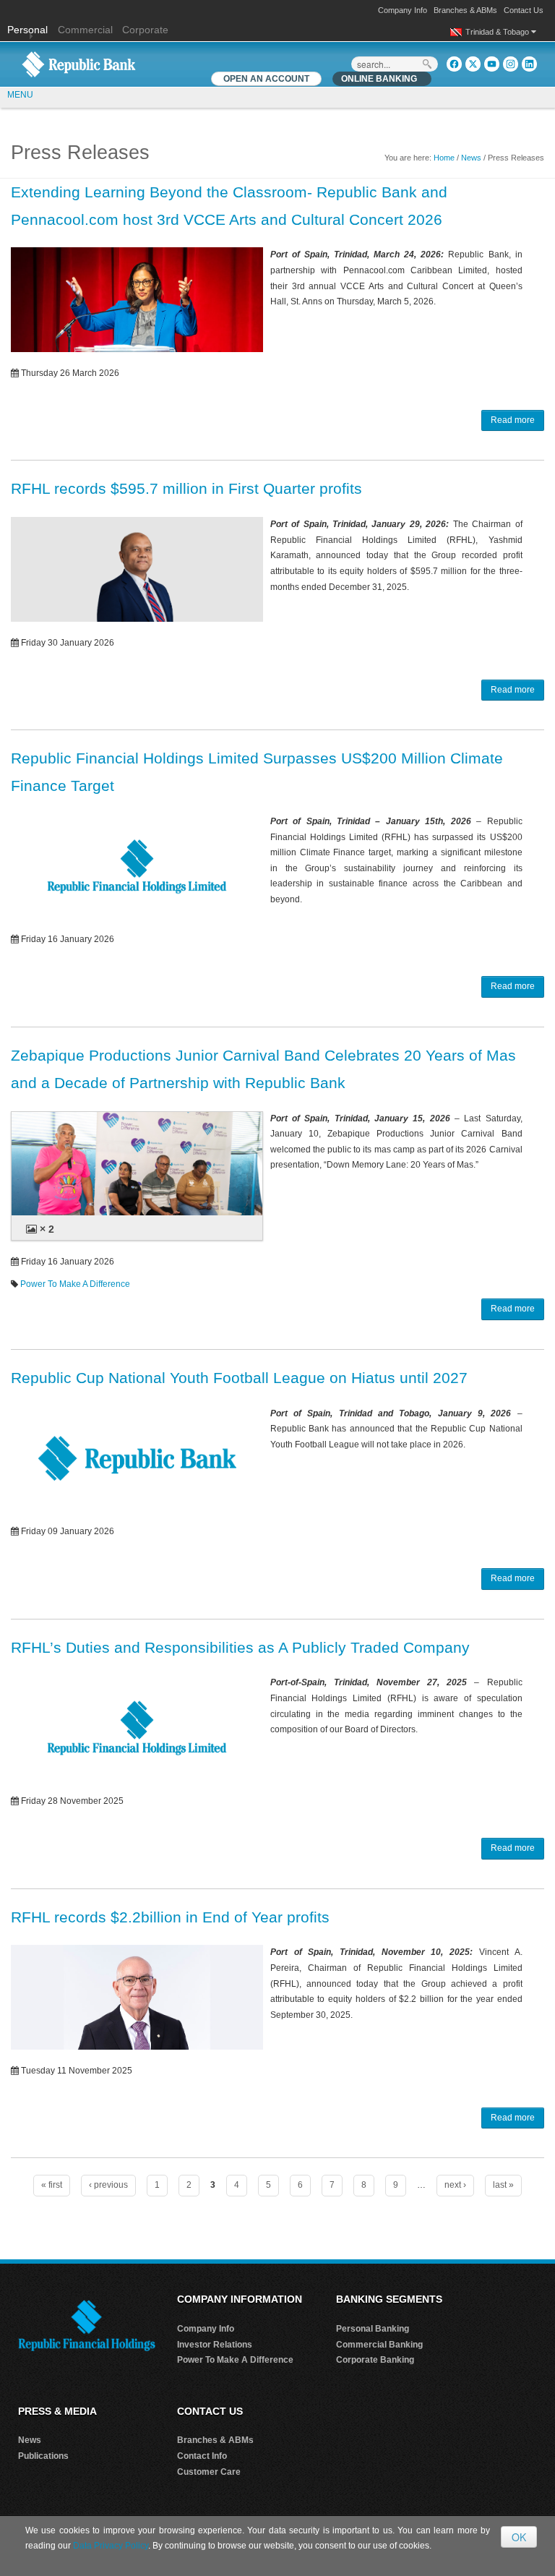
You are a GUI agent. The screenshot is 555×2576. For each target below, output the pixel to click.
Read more (513, 420)
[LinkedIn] (529, 64)
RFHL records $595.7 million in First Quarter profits (186, 488)
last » (503, 2185)
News (471, 158)
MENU (20, 95)
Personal (29, 30)
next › (455, 2185)
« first (52, 2185)
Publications (43, 2456)
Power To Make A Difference (75, 1284)
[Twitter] (473, 64)
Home (444, 158)
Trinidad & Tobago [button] (498, 32)
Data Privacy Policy (111, 2546)
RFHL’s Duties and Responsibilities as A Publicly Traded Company (240, 1647)
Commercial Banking (379, 2345)
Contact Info (202, 2456)
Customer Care (209, 2472)
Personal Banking (373, 2329)
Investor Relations (215, 2345)
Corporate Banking (375, 2360)
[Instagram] (511, 64)
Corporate (145, 30)
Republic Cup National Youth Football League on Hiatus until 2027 (239, 1378)
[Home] (79, 64)
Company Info (403, 10)
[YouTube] (492, 64)
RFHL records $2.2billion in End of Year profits (170, 1917)
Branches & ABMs (465, 10)
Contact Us (524, 10)
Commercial (85, 30)
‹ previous (108, 2185)
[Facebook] (454, 64)
